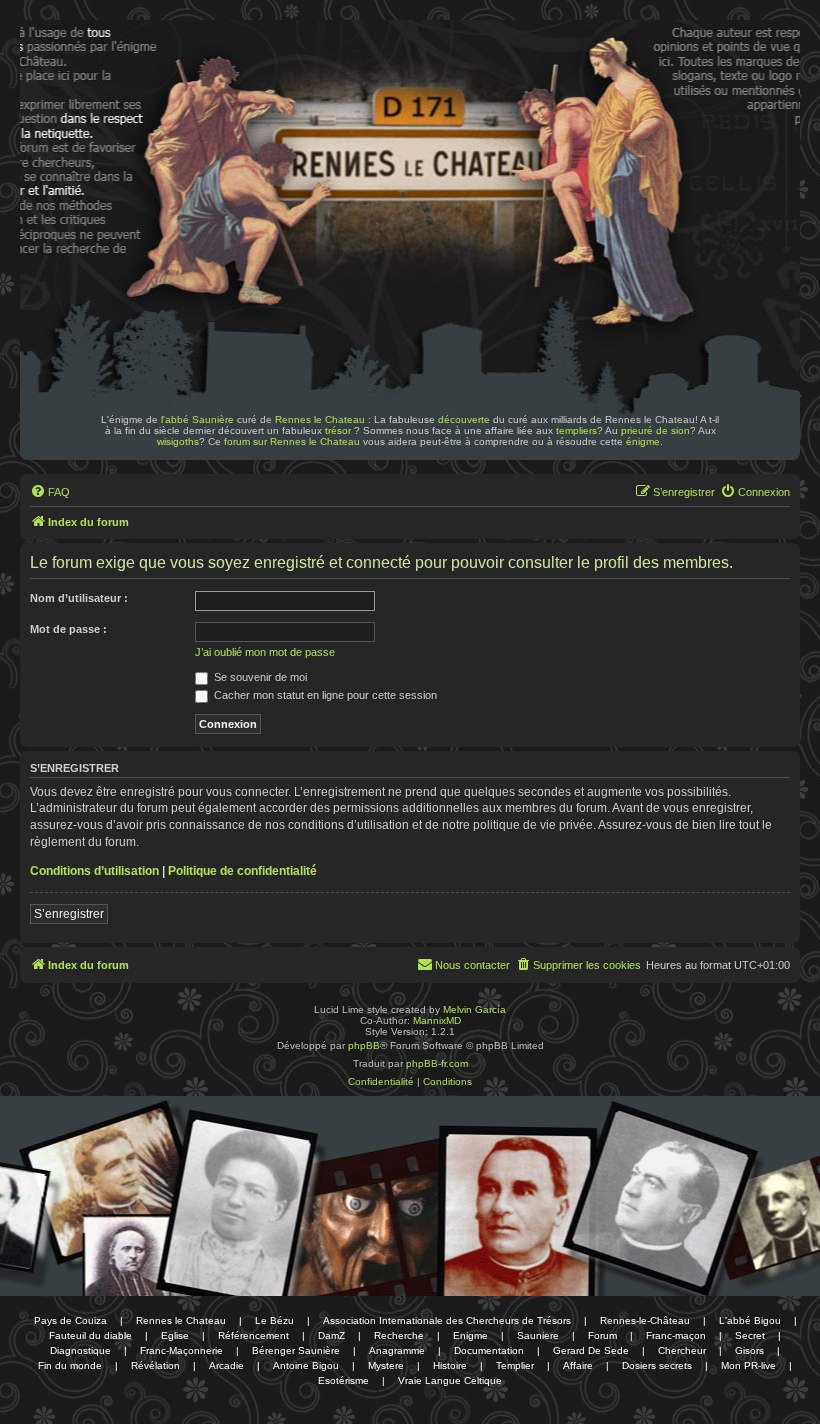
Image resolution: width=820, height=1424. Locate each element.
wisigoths (178, 441)
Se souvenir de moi (259, 677)
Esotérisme (343, 1380)
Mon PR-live (748, 1365)
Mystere (386, 1365)
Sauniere (538, 1335)
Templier (515, 1365)
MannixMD (437, 1020)
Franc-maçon (676, 1335)
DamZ (331, 1335)
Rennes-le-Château (645, 1320)
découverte (464, 419)
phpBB (364, 1045)
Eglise (175, 1335)
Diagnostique (80, 1350)
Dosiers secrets (657, 1365)
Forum (602, 1335)
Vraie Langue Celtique (450, 1380)
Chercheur (682, 1350)
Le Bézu (274, 1320)
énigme (643, 441)
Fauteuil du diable (90, 1335)
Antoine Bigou (306, 1365)
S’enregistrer (69, 914)
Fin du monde (70, 1365)
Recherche (399, 1335)
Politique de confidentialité (242, 871)
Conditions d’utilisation (94, 871)
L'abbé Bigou (750, 1320)
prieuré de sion (655, 430)
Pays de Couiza (70, 1320)
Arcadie (226, 1365)
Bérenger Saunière (296, 1350)
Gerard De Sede (591, 1350)
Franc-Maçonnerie (181, 1350)
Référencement (253, 1335)
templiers (576, 430)
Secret (750, 1335)
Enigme (470, 1335)
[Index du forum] (158, 78)
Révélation (155, 1365)
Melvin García (474, 1009)
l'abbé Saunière (197, 419)
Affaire (578, 1365)
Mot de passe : (68, 629)
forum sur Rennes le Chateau (292, 441)
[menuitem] (50, 492)
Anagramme (397, 1350)
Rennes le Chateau (320, 419)
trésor (338, 430)
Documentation (489, 1350)
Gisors (749, 1350)
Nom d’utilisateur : (79, 598)
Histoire (450, 1365)
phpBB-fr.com (437, 1063)
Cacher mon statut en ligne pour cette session (324, 695)
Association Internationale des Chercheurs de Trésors (447, 1320)
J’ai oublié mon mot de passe (265, 652)
